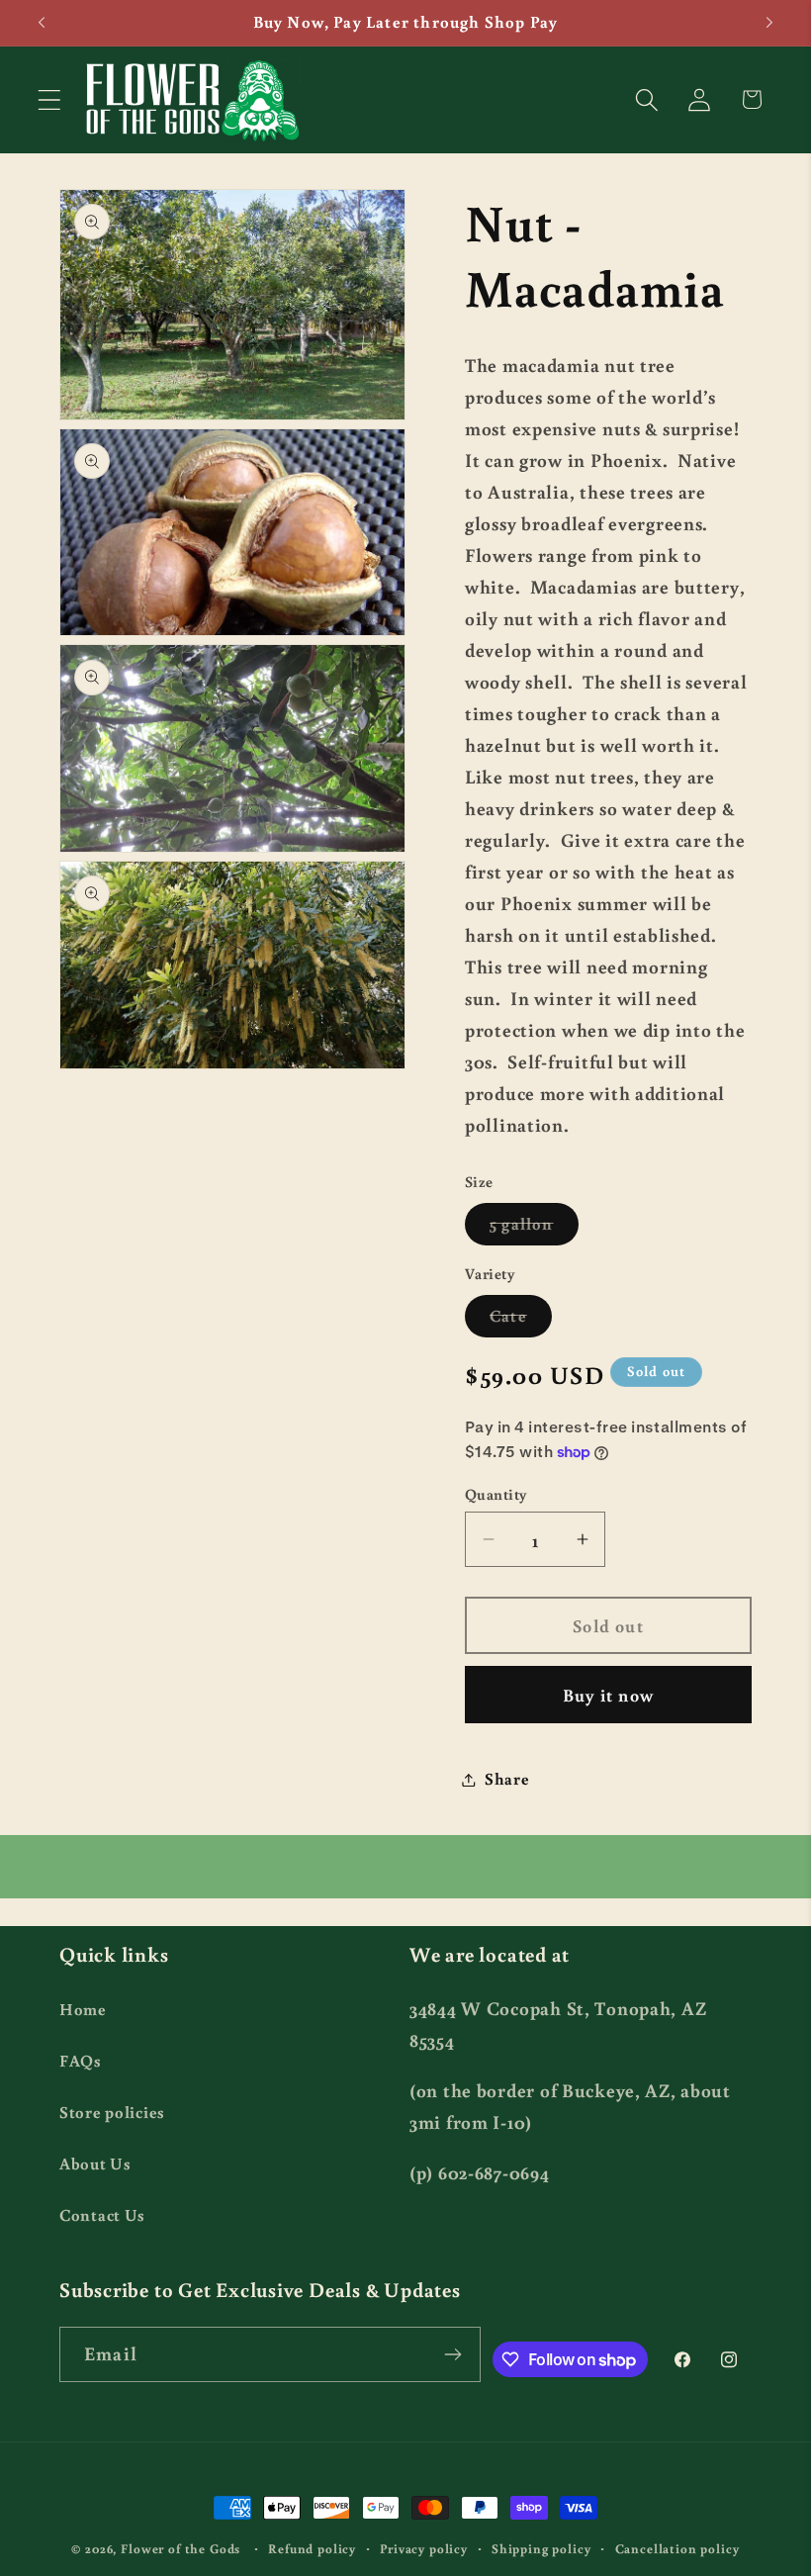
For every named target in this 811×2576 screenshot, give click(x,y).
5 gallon (534, 1229)
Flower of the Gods (180, 2548)
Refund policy (312, 2548)
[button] (50, 99)
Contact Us (102, 2215)
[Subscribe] (453, 2354)
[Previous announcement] (42, 23)
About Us (95, 2163)
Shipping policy (541, 2548)
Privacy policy (424, 2548)
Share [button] (507, 1779)
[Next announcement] (769, 23)
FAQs (81, 2061)
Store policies (112, 2112)
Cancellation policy (677, 2548)
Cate (521, 1321)
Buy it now (608, 1695)
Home (83, 2009)
